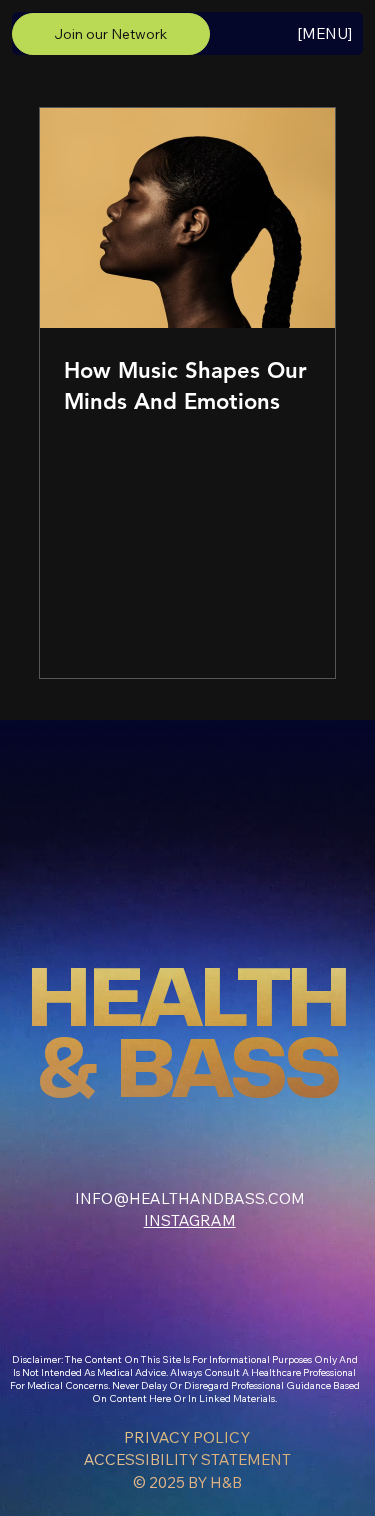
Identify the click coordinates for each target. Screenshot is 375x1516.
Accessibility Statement (187, 1459)
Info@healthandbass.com (190, 1198)
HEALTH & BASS (187, 1037)
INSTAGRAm (190, 1220)
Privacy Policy (187, 1437)
